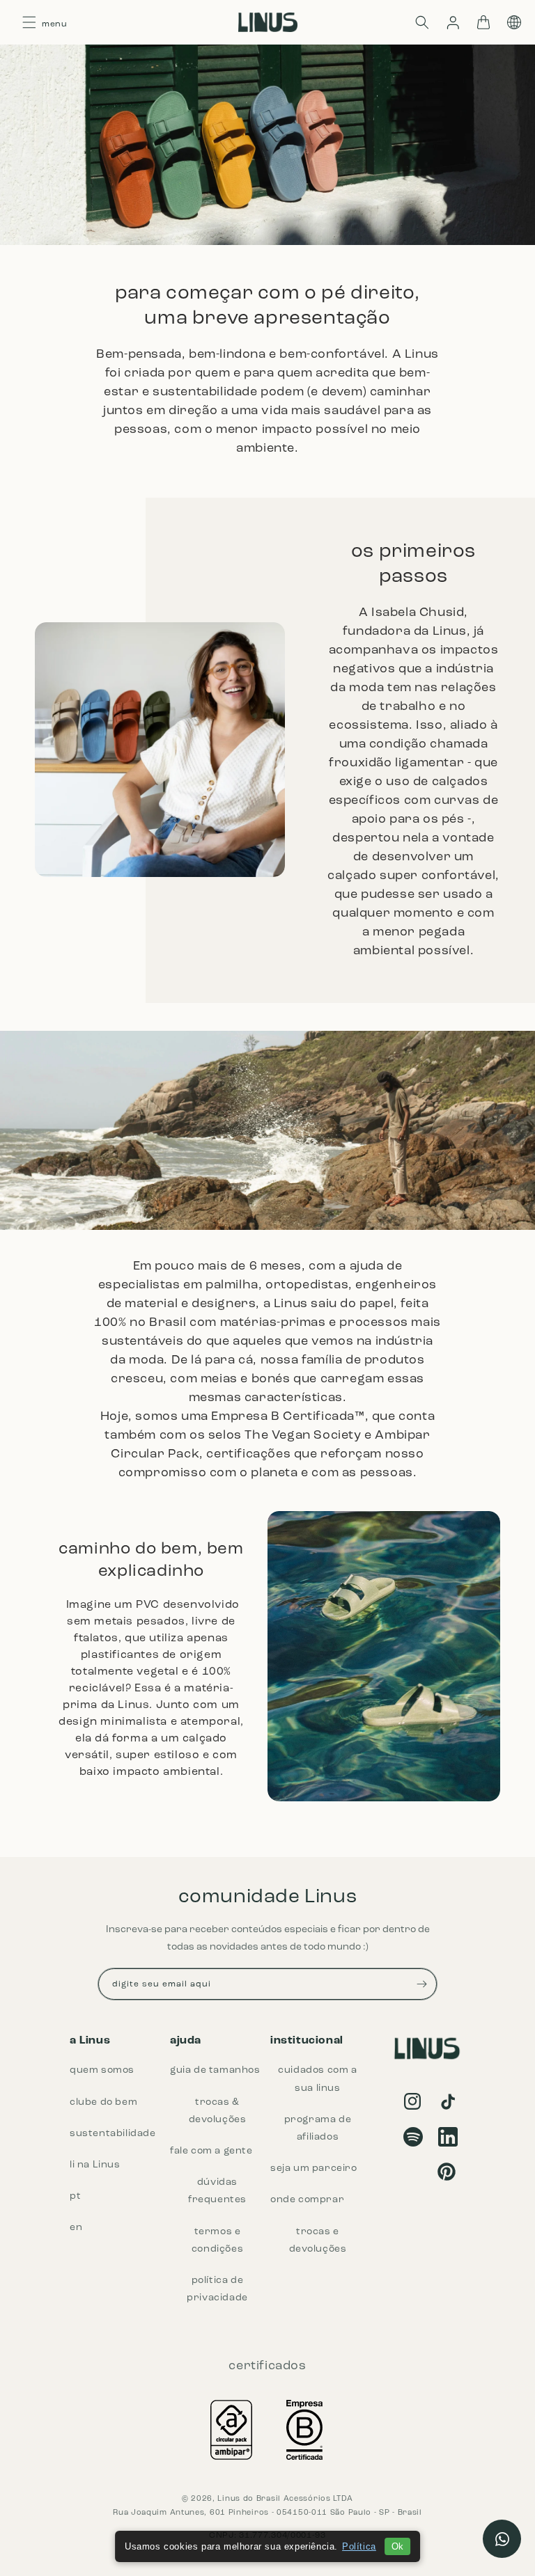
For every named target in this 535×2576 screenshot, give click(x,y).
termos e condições (217, 2241)
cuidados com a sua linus (317, 2079)
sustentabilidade (113, 2134)
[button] (422, 22)
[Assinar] (421, 1984)
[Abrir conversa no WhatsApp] (502, 2539)
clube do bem (103, 2102)
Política (359, 2546)
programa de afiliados (318, 2128)
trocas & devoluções (218, 2111)
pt (75, 2196)
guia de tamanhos (215, 2070)
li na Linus (95, 2165)
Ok (397, 2546)
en (76, 2228)
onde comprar (307, 2200)
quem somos (102, 2070)
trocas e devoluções (318, 2241)
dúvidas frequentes (217, 2191)
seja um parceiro (314, 2168)
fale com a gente (211, 2151)
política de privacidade (217, 2289)
